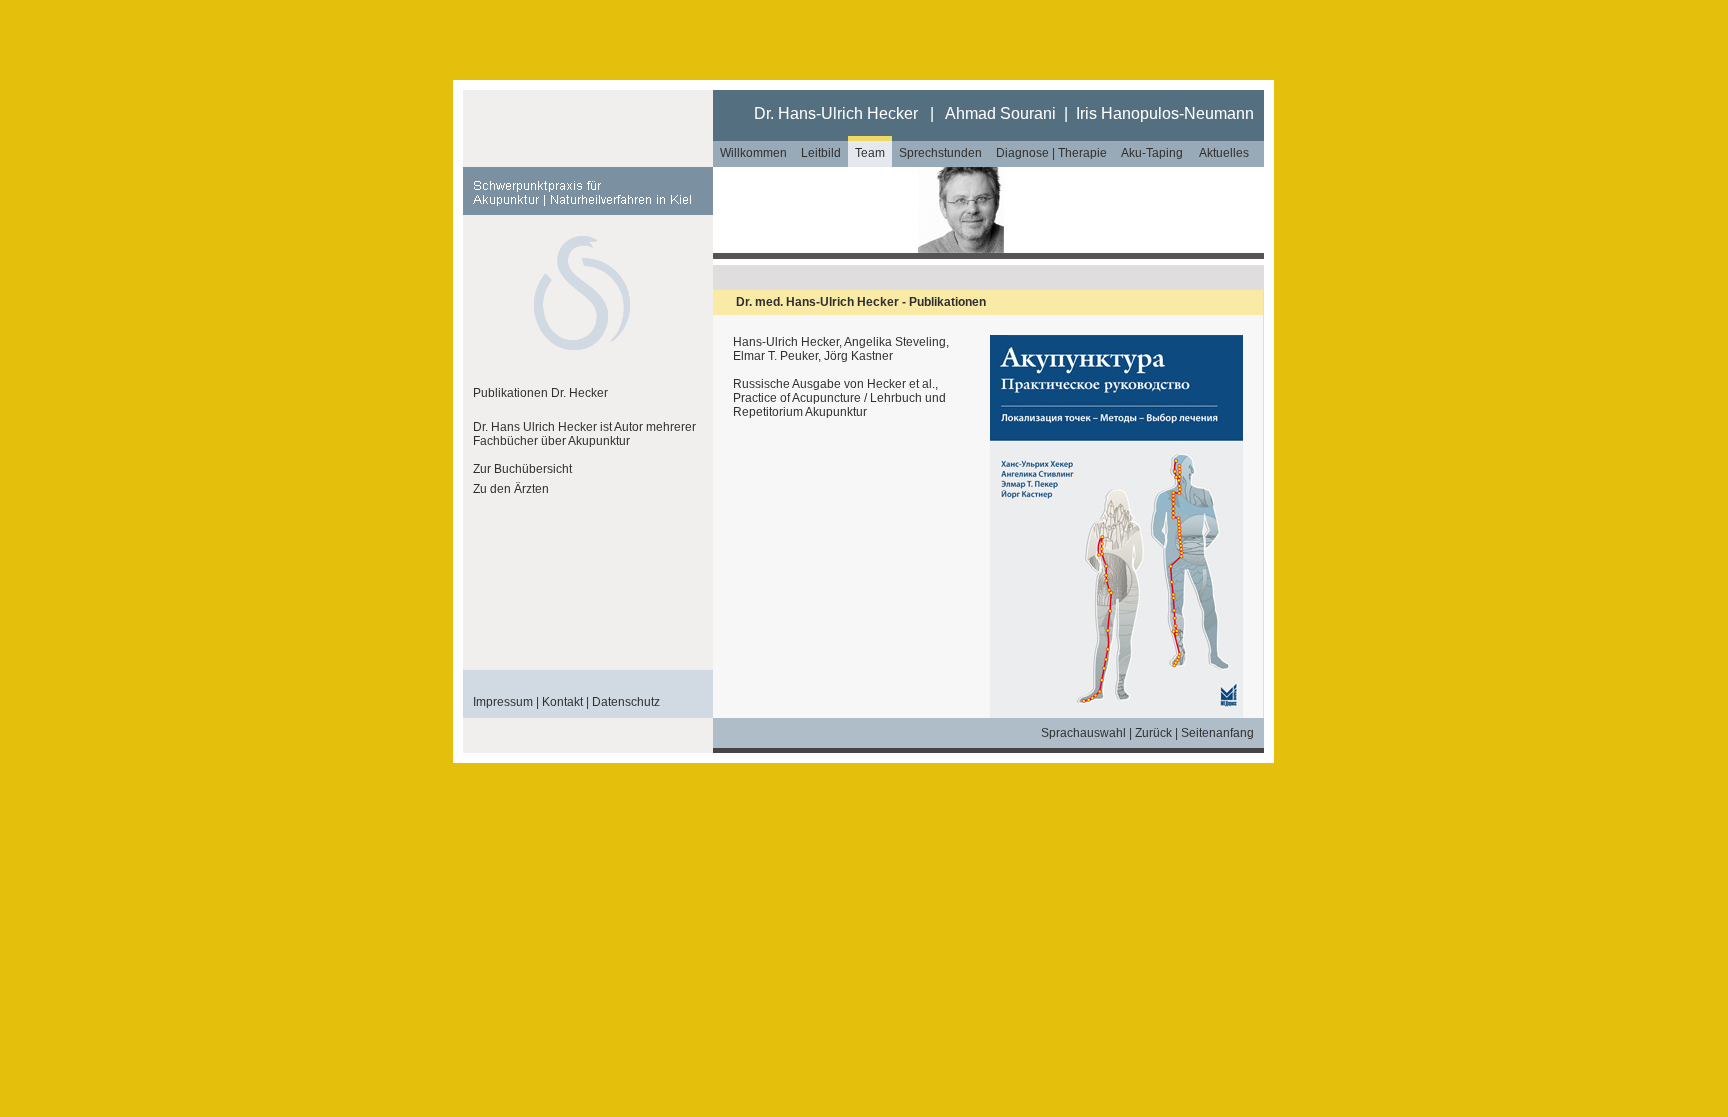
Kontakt (562, 702)
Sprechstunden (940, 153)
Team (870, 153)
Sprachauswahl (1083, 733)
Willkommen (753, 153)
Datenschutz (626, 702)
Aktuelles (1224, 153)
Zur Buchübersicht (522, 469)
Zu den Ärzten (511, 489)
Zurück (1153, 733)
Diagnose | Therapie (1051, 153)
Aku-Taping (1152, 153)
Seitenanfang (1217, 733)
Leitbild (821, 153)
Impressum (503, 702)
